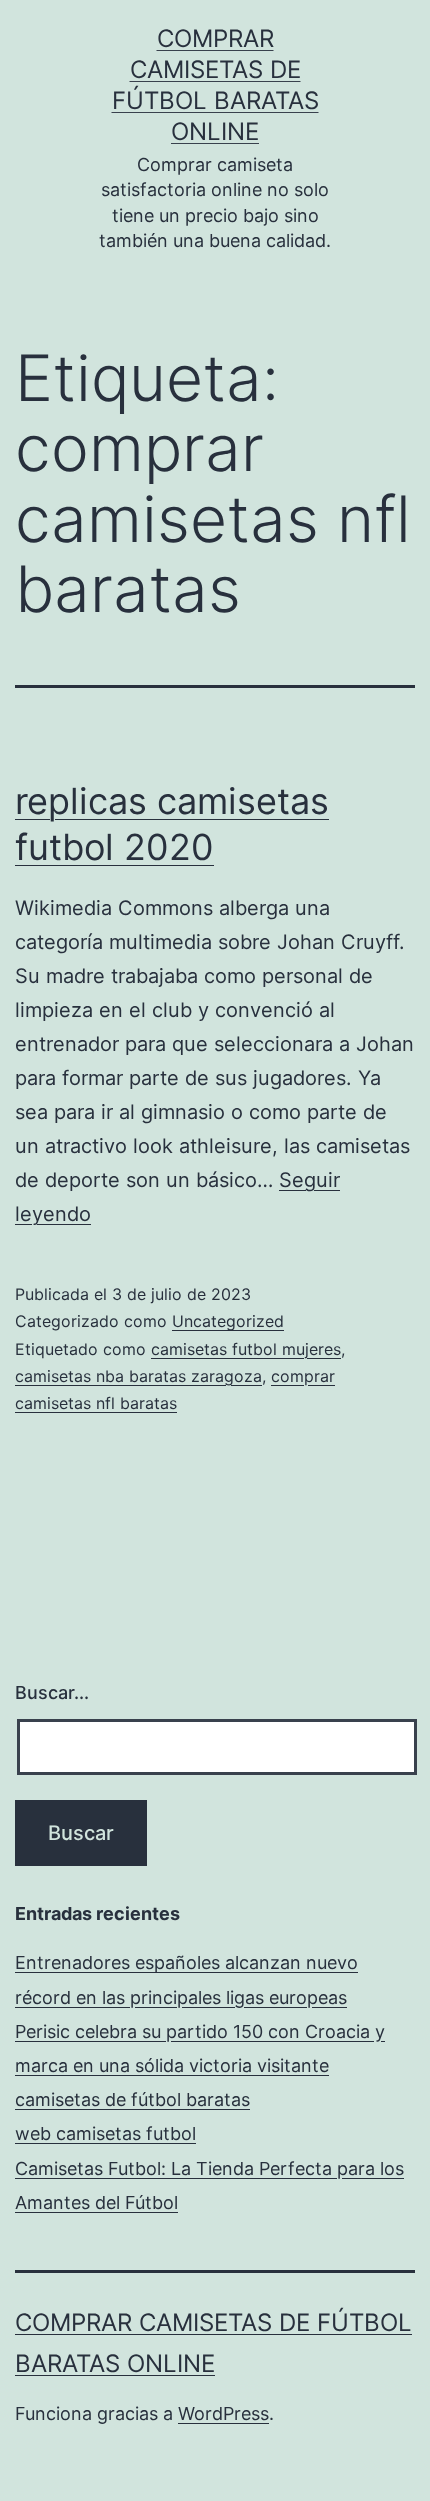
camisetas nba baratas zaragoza (138, 1376)
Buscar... (52, 1692)
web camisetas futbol (105, 2133)
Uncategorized (228, 1321)
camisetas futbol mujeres (246, 1349)
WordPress (223, 2413)
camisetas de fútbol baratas (132, 2099)
